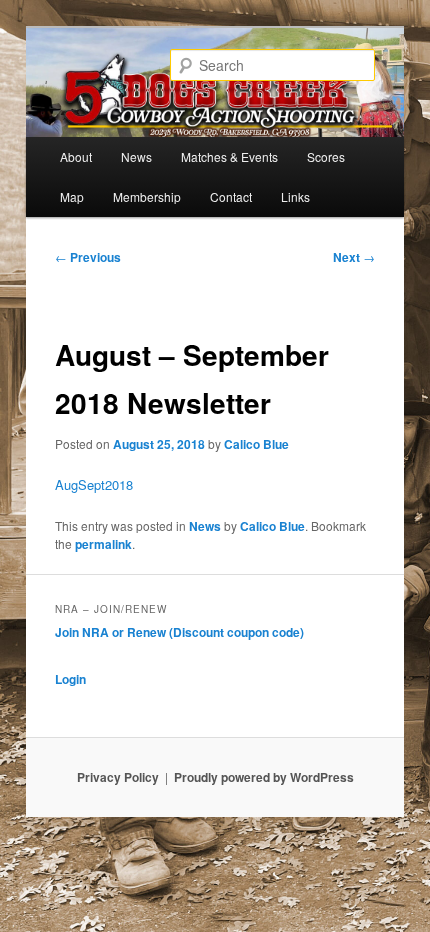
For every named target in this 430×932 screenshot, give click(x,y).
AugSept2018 (94, 484)
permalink (103, 544)
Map (72, 196)
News (136, 156)
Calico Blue (256, 444)
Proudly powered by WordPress (264, 777)
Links (295, 196)
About (76, 156)
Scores (326, 156)
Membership (147, 196)
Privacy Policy (118, 777)
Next (354, 257)
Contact (231, 196)
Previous (88, 257)
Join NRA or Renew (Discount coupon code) (179, 632)
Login (70, 679)
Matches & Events (229, 156)
